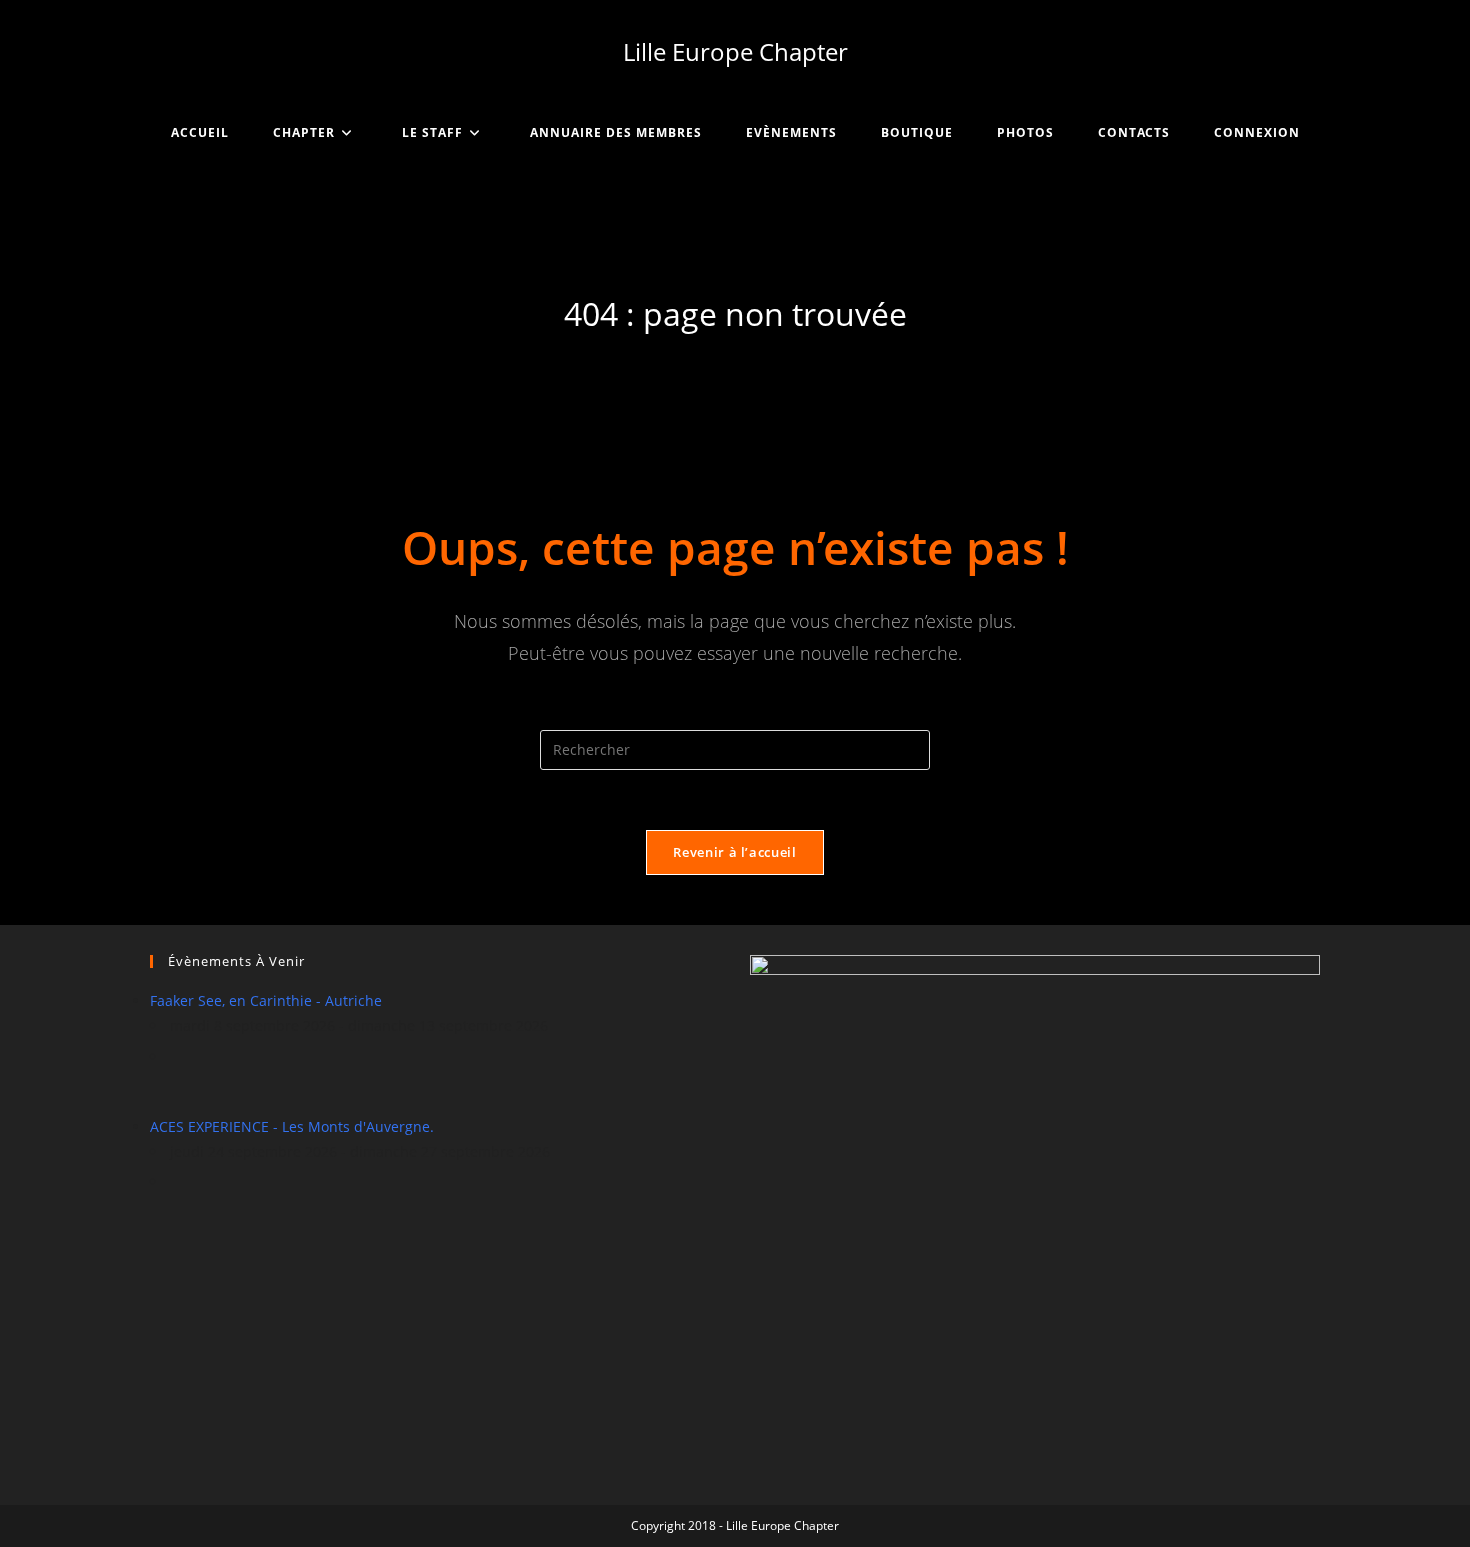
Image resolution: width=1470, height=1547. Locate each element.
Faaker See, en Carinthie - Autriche (266, 1000)
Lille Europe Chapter (735, 51)
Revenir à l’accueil (734, 852)
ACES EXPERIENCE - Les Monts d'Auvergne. (292, 1126)
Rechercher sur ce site (735, 716)
